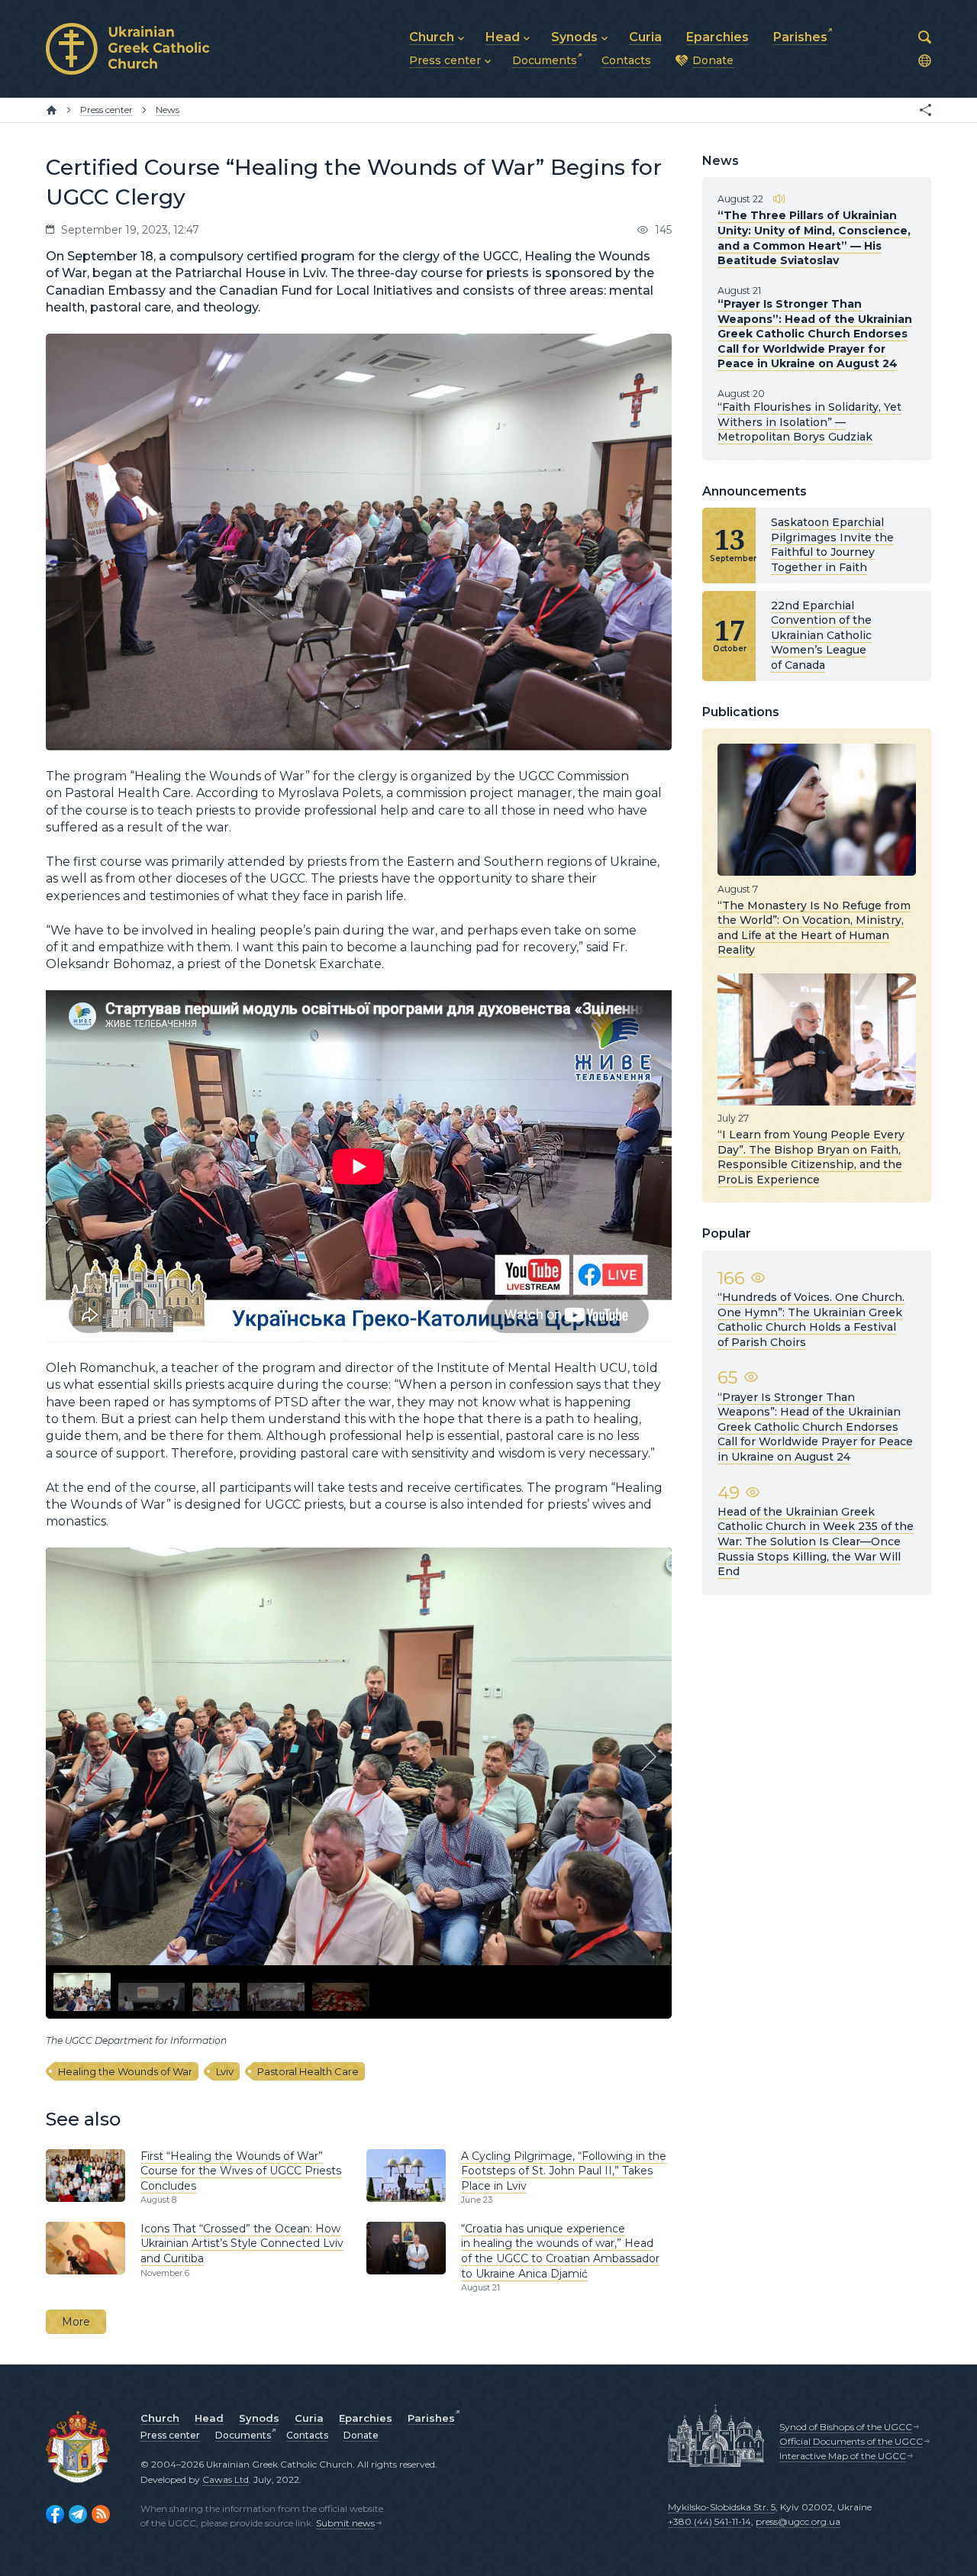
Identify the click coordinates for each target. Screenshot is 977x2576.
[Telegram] (78, 2514)
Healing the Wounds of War (125, 2071)
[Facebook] (55, 2514)
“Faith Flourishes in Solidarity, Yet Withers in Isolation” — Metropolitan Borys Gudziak (809, 422)
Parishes (431, 2418)
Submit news (345, 2523)
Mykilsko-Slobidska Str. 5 (722, 2507)
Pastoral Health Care (308, 2071)
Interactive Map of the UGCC (843, 2456)
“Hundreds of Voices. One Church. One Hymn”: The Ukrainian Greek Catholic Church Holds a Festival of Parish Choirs (811, 1320)
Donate (361, 2435)
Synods (259, 2418)
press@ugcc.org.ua (798, 2521)
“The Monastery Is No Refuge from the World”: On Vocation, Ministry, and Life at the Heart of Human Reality (814, 927)
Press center (170, 2435)
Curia (309, 2418)
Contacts (307, 2435)
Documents (243, 2435)
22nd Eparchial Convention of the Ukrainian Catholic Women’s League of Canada (821, 635)
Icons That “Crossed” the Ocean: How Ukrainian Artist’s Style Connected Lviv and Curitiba (242, 2244)
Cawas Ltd (226, 2479)
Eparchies (366, 2418)
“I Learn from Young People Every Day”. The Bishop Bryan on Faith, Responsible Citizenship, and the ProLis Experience (811, 1157)
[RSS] (101, 2514)
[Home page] (52, 110)
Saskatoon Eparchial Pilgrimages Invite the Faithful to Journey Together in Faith (832, 545)
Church (160, 2418)
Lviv (225, 2071)
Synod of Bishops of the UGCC (846, 2427)
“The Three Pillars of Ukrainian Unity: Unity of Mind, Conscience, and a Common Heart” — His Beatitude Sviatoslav (814, 238)
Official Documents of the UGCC (851, 2441)
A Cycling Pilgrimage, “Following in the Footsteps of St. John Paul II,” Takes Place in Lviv (564, 2171)
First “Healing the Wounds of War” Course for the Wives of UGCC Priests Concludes (241, 2171)
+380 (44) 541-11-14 (709, 2521)
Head (209, 2418)
